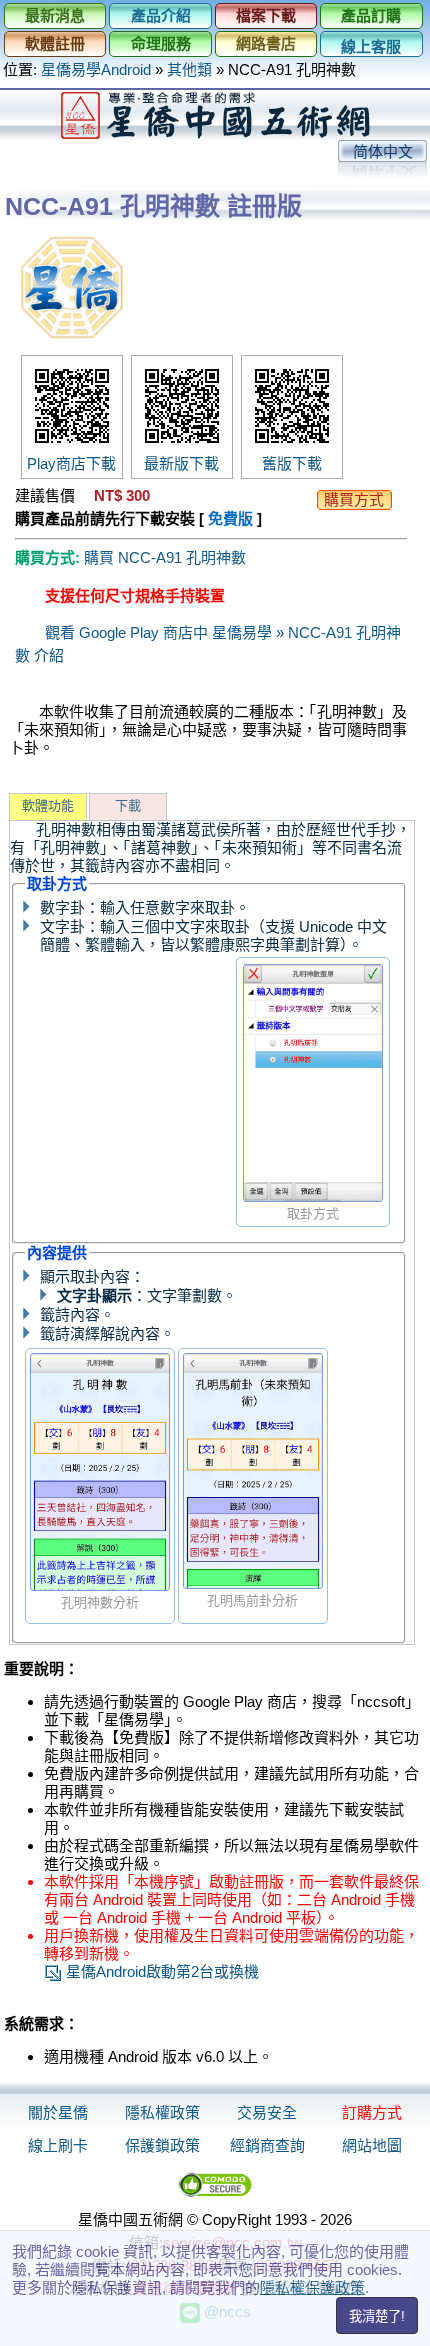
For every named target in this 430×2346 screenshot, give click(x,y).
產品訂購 (371, 15)
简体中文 (383, 151)
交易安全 (267, 2112)
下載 (128, 805)
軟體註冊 (55, 43)
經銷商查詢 (267, 2145)
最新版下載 (181, 463)
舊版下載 (292, 463)
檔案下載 (266, 15)
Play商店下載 (71, 463)
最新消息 (55, 15)
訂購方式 (372, 2112)
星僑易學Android (96, 69)
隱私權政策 (162, 2112)
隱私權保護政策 (312, 2287)
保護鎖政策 (162, 2145)
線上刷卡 (58, 2145)
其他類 (189, 69)
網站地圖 (372, 2145)
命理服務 (161, 43)
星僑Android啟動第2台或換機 (160, 1971)
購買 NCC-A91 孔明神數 (165, 557)
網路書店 (266, 43)
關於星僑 (58, 2112)
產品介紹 (161, 15)
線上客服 (371, 46)
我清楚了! (377, 2316)
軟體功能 (48, 805)
